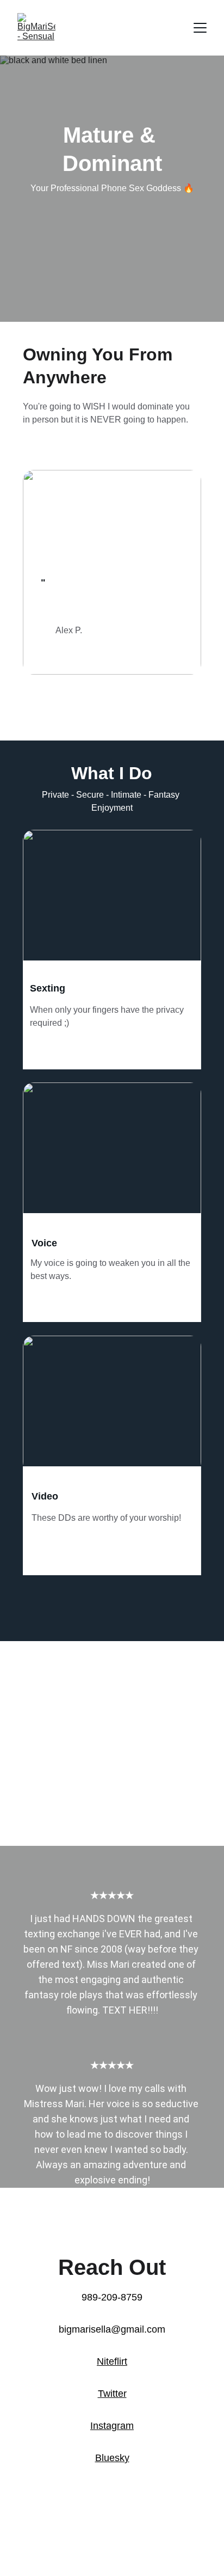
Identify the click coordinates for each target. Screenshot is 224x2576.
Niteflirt (112, 2361)
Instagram (112, 2426)
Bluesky (112, 2458)
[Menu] (200, 28)
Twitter (112, 2394)
